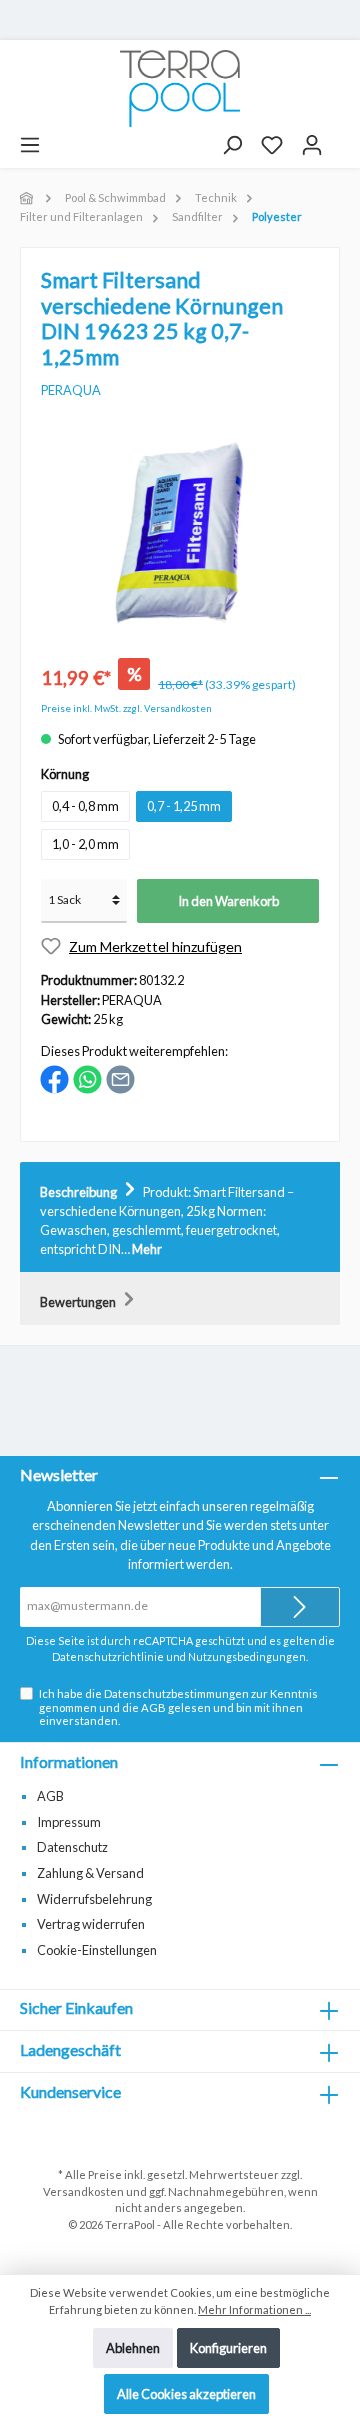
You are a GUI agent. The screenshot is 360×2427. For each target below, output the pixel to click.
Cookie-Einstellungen (97, 1950)
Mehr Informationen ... (254, 2309)
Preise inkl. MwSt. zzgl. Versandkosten (126, 708)
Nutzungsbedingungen (247, 1656)
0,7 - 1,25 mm (184, 806)
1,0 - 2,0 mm (85, 844)
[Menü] (30, 145)
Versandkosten (83, 2191)
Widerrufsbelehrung (94, 1899)
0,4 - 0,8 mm (85, 806)
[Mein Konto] (312, 145)
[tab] (180, 1217)
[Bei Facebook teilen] (54, 1078)
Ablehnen (133, 2348)
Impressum (69, 1822)
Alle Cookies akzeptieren (186, 2394)
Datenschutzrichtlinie (108, 1656)
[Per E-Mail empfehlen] (120, 1078)
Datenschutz (72, 1847)
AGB (153, 1707)
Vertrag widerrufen (91, 1924)
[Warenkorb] (341, 138)
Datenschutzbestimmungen (176, 1693)
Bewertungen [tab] (79, 1302)
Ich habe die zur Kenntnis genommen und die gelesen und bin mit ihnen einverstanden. (178, 1707)
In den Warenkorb (228, 901)
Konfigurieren (228, 2348)
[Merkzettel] (272, 145)
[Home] (28, 197)
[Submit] (300, 1607)
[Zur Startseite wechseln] (180, 88)
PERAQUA (71, 390)
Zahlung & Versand (90, 1873)
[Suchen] (232, 145)
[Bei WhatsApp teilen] (87, 1078)
